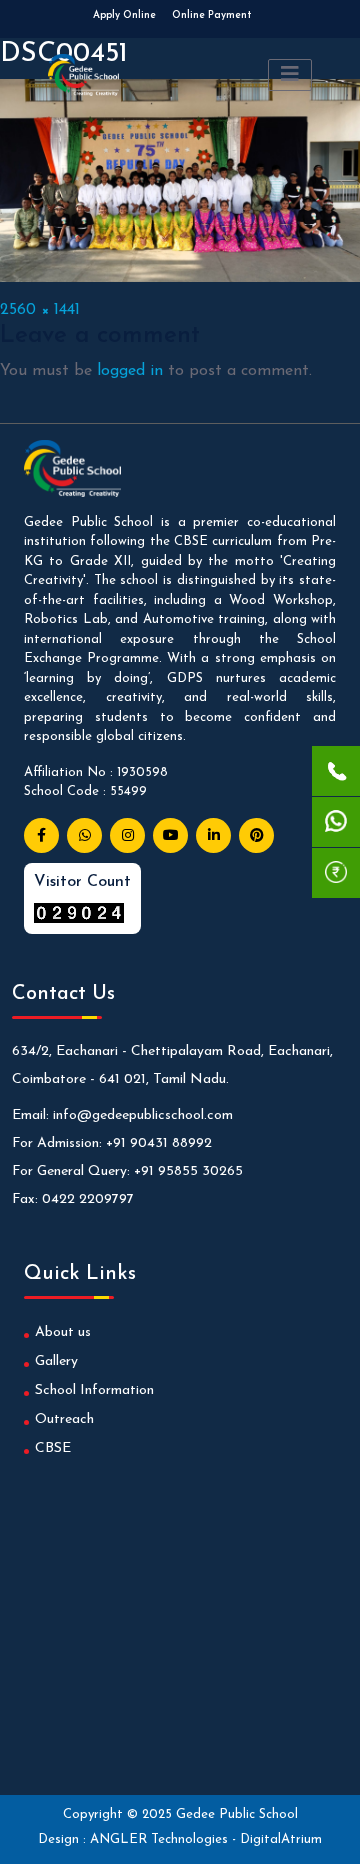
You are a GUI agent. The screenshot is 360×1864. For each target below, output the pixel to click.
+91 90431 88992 (159, 1143)
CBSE (53, 1448)
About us (63, 1332)
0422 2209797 (88, 1199)
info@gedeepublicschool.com (143, 1115)
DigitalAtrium (281, 1839)
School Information (94, 1390)
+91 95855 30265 (188, 1171)
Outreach (64, 1419)
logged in (130, 371)
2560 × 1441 (40, 310)
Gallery (56, 1361)
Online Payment (211, 15)
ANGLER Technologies (161, 1839)
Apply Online (124, 15)
